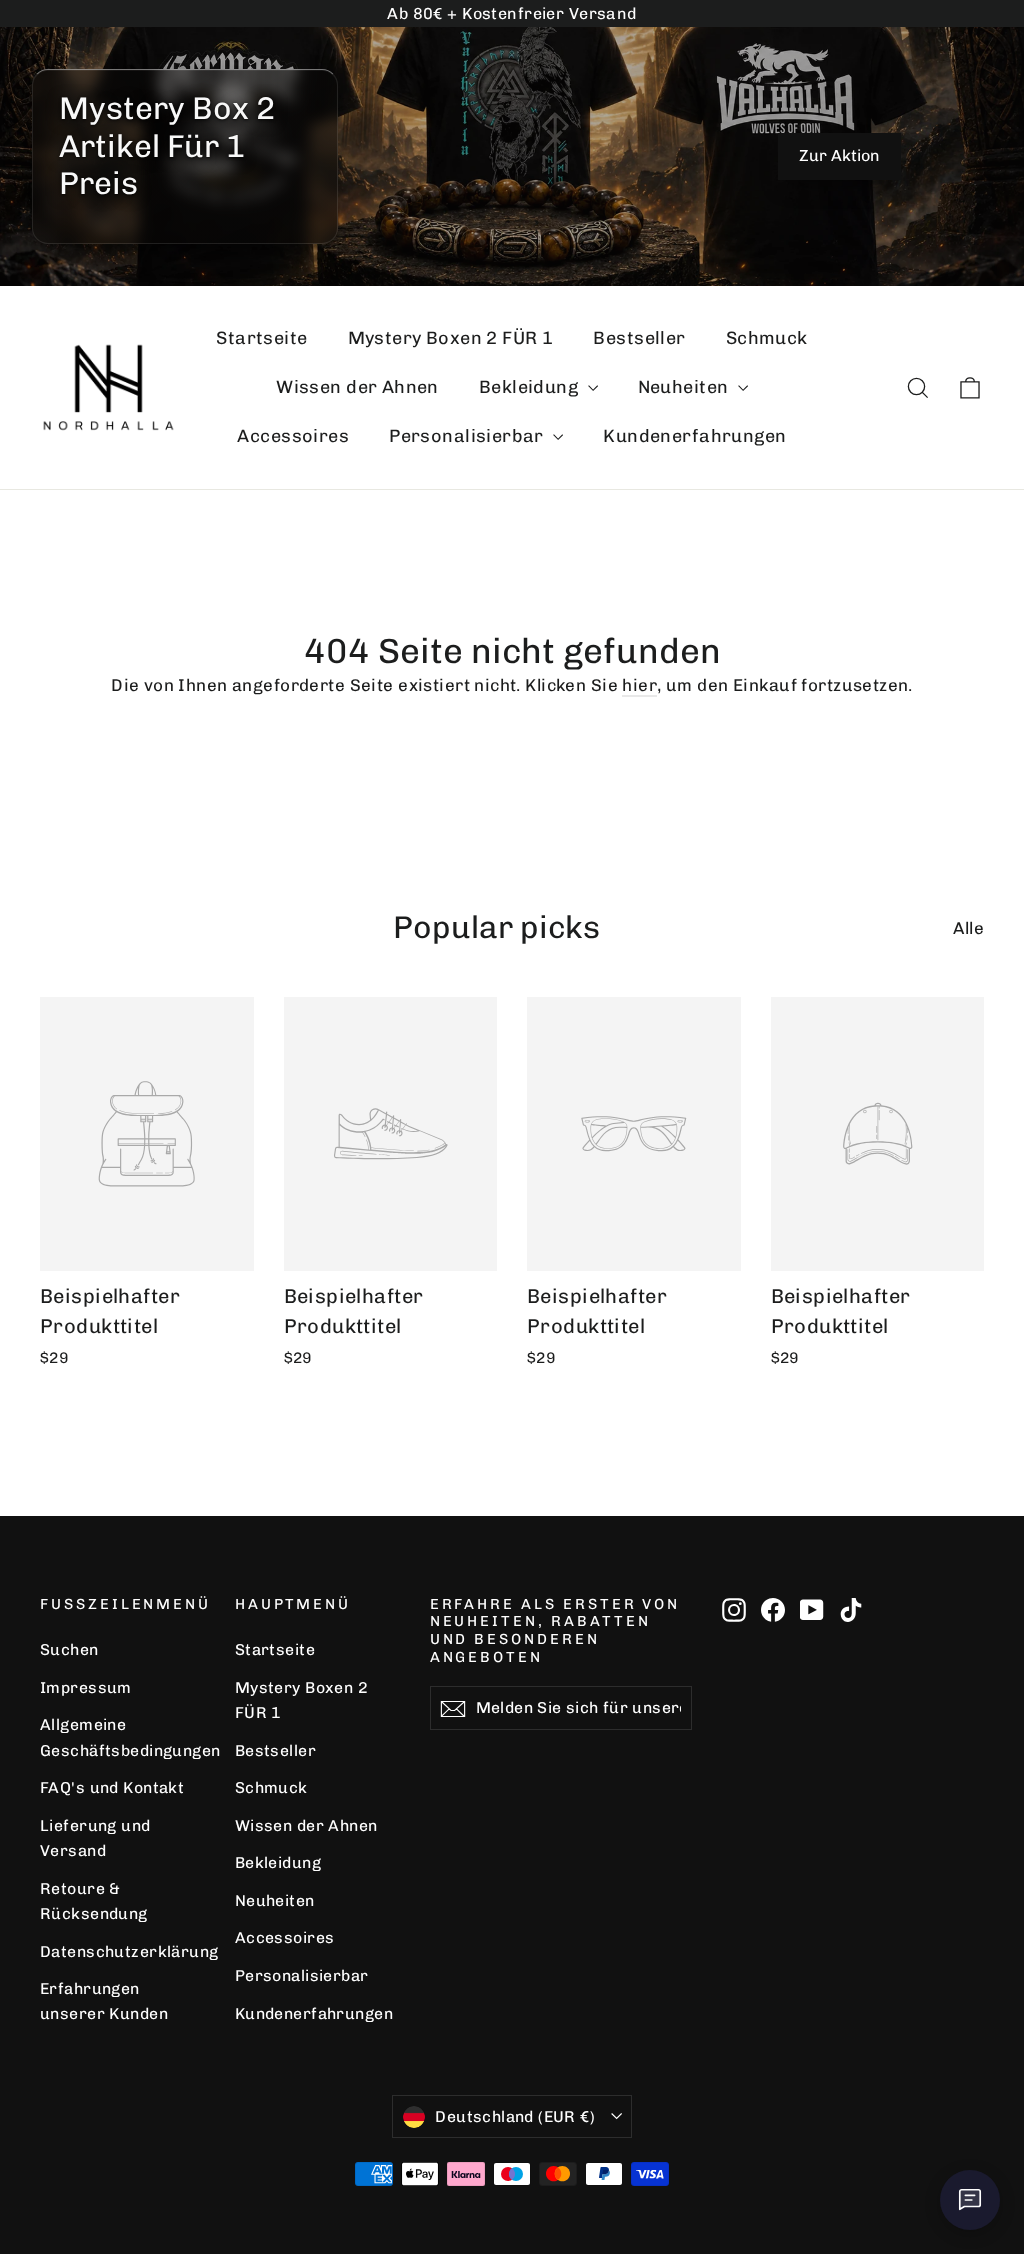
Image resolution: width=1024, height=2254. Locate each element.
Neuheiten (685, 387)
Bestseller (639, 338)
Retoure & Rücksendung (94, 1901)
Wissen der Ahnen (357, 387)
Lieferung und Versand (95, 1838)
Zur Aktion (839, 155)
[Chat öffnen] (970, 2200)
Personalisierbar (468, 436)
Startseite (261, 338)
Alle (968, 928)
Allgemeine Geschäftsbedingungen (122, 1737)
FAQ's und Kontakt (112, 1787)
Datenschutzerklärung (122, 1951)
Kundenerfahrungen (694, 436)
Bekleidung (531, 387)
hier (639, 685)
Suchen (69, 1649)
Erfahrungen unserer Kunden (104, 2001)
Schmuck (767, 338)
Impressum (86, 1687)
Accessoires (293, 436)
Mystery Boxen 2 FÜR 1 (451, 338)
